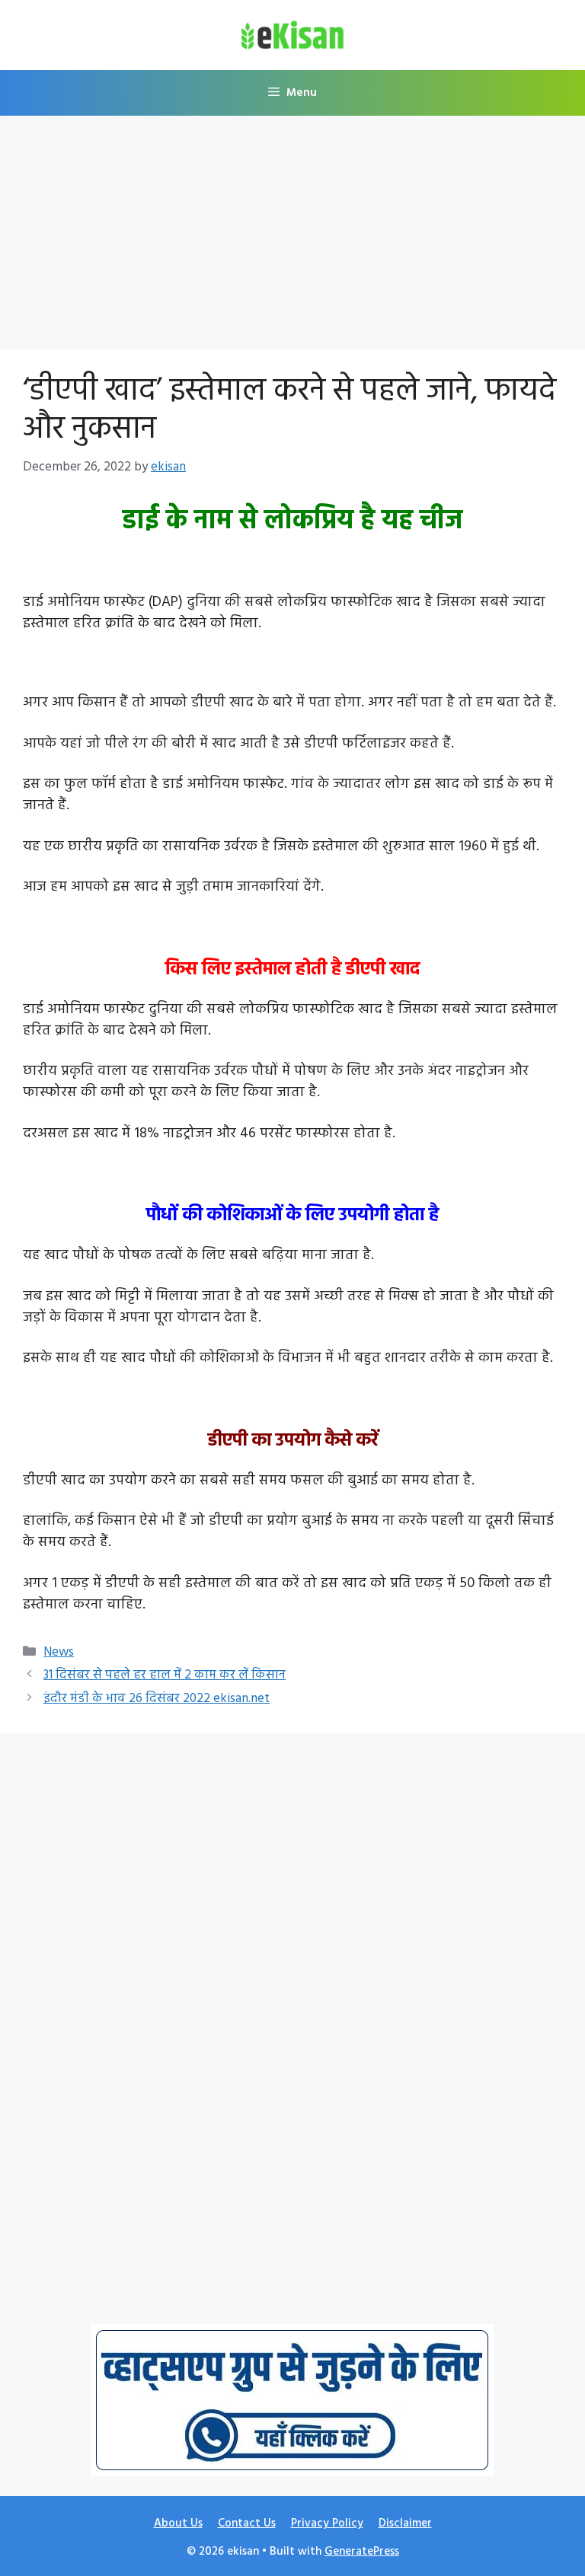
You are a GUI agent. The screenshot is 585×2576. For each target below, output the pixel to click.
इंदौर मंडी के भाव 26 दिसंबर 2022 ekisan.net (157, 1699)
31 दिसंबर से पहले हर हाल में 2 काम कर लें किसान (165, 1675)
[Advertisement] (292, 238)
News (59, 1652)
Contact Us (247, 2523)
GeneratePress (362, 2552)
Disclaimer (405, 2523)
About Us (178, 2523)
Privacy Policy (327, 2523)
